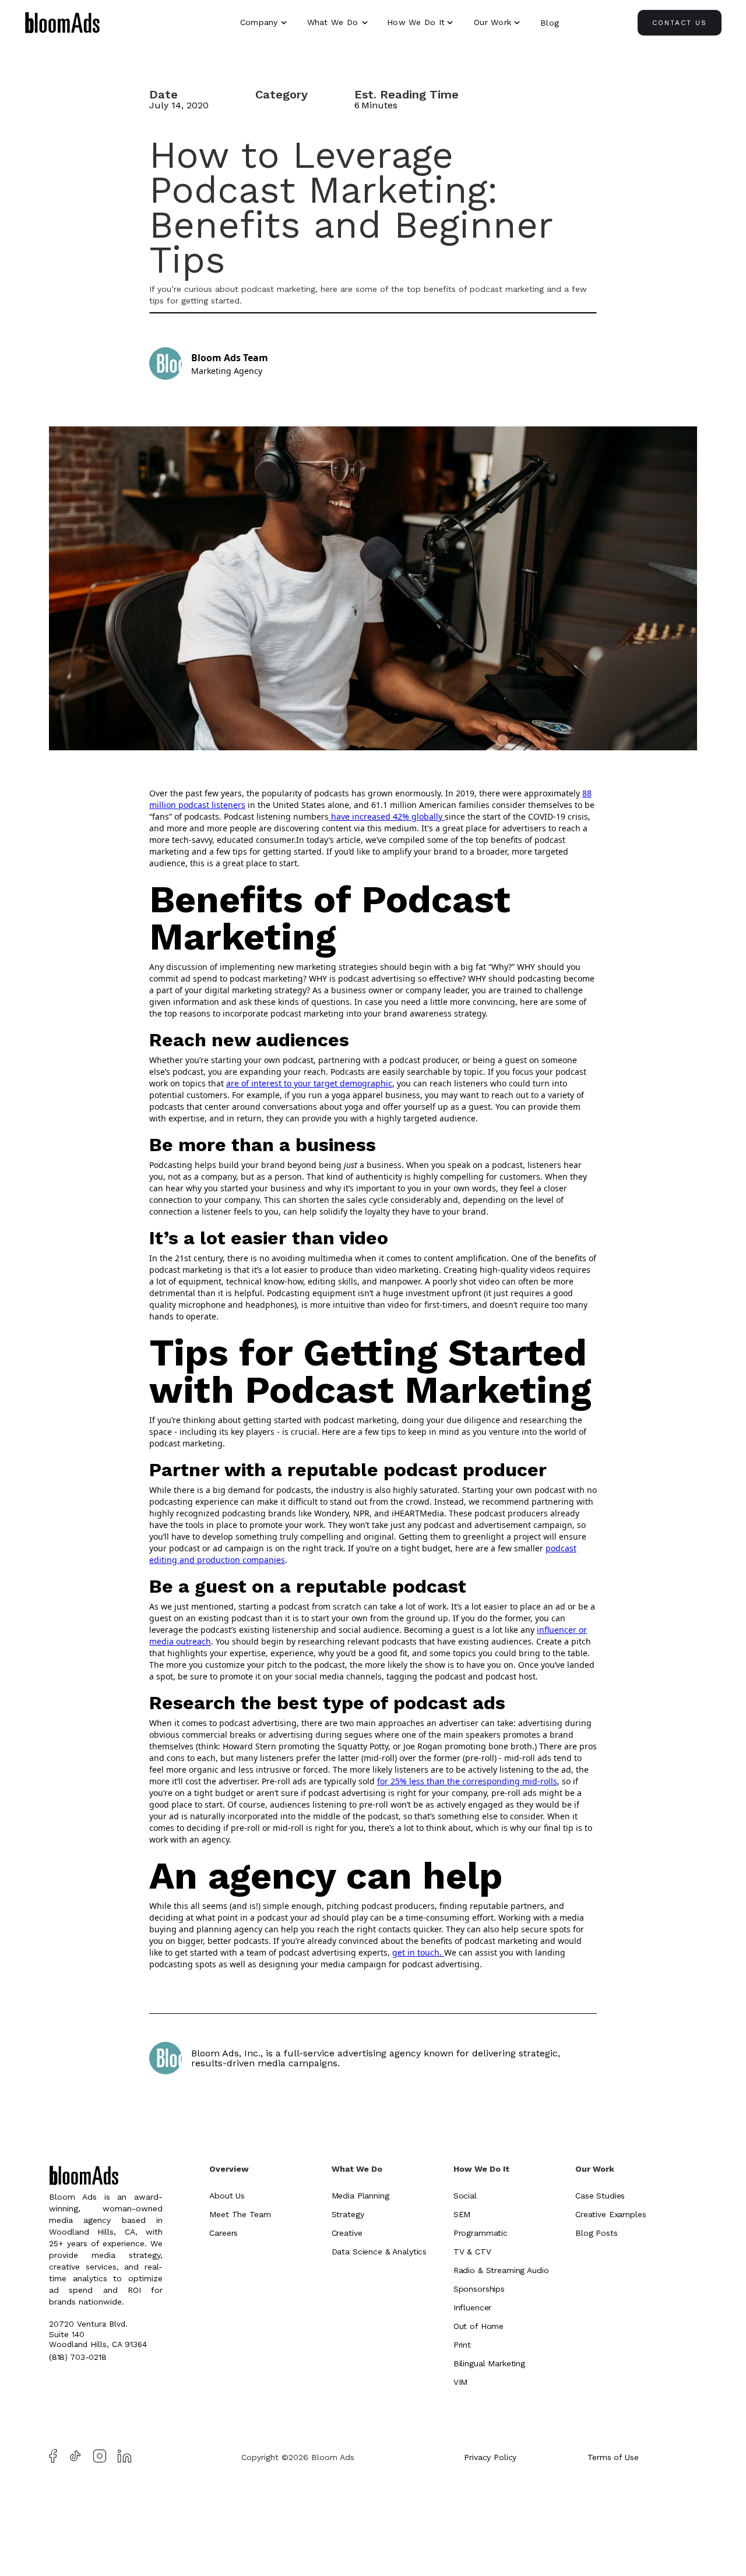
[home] (62, 24)
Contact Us (680, 23)
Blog (550, 23)
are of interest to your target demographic (309, 1083)
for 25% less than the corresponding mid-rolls (467, 1781)
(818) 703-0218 (78, 2357)
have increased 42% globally (387, 816)
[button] (265, 22)
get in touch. (418, 1952)
